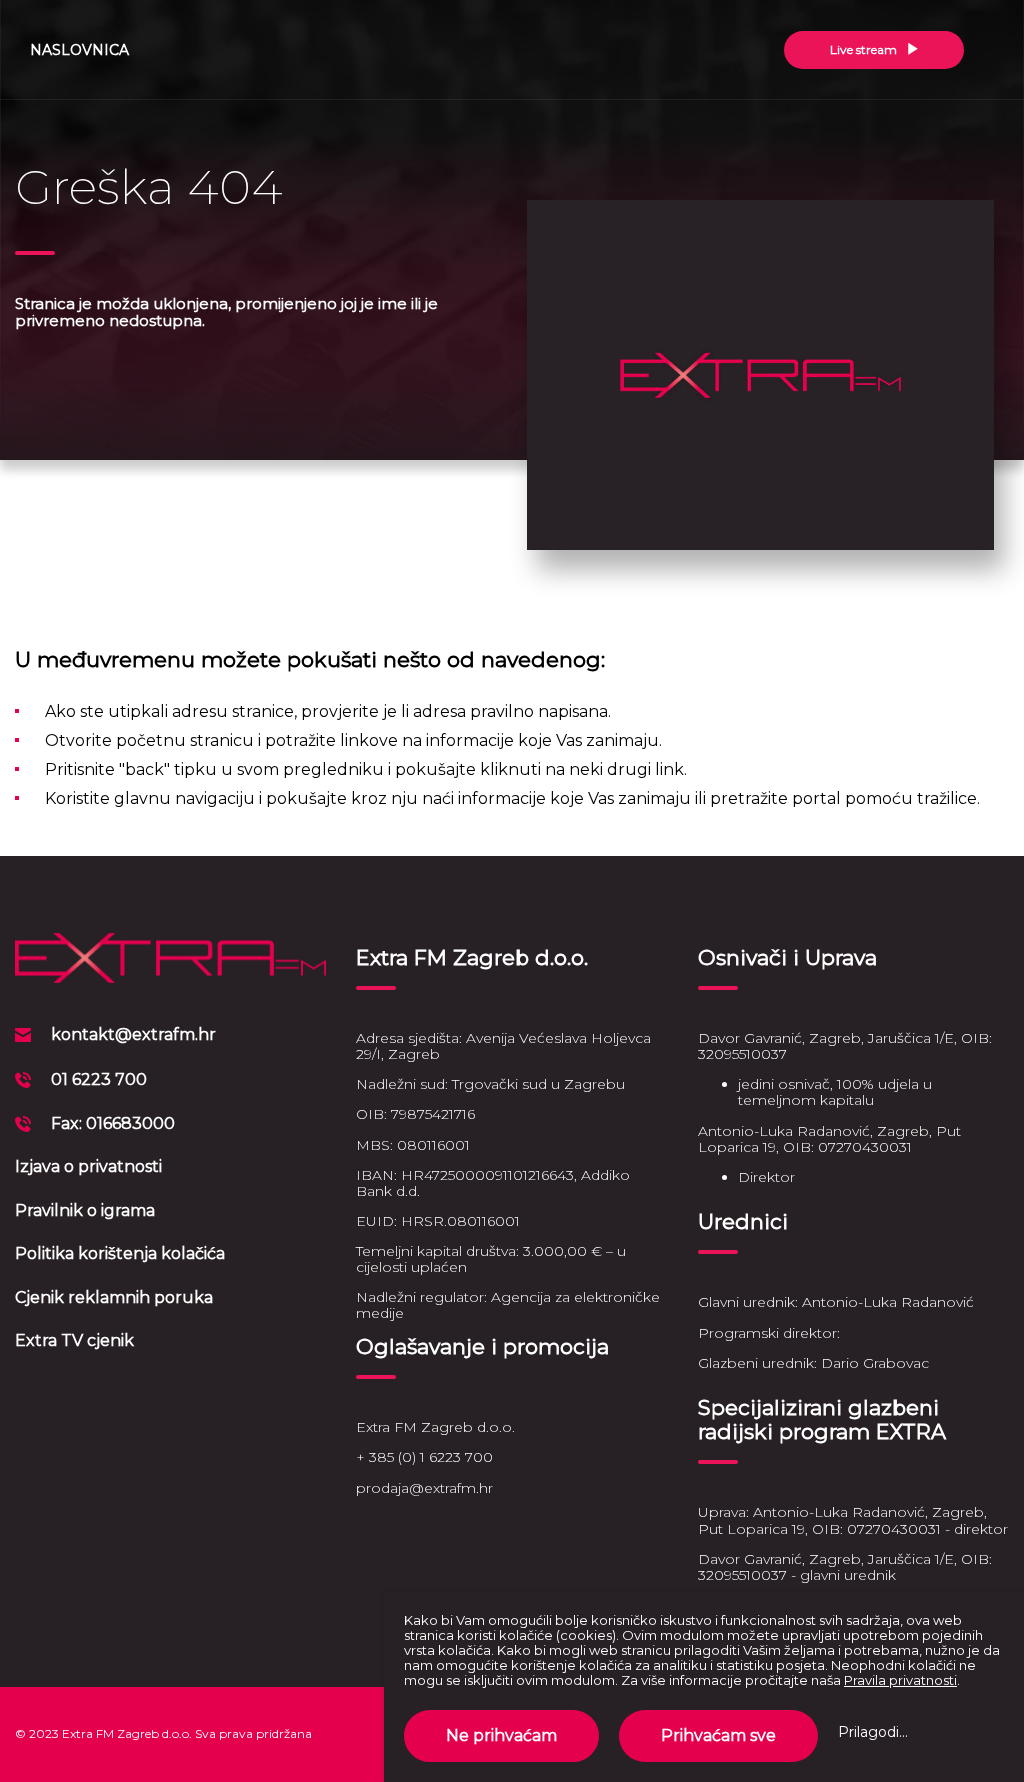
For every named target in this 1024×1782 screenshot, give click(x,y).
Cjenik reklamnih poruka (114, 1297)
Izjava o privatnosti (88, 1166)
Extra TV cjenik (74, 1340)
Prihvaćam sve (718, 1735)
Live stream (865, 49)
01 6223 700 (99, 1079)
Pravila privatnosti (900, 1680)
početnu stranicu (185, 740)
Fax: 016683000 (113, 1123)
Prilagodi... (873, 1732)
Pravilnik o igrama (85, 1210)
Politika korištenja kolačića (120, 1253)
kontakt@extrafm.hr (133, 1034)
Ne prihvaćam (501, 1735)
